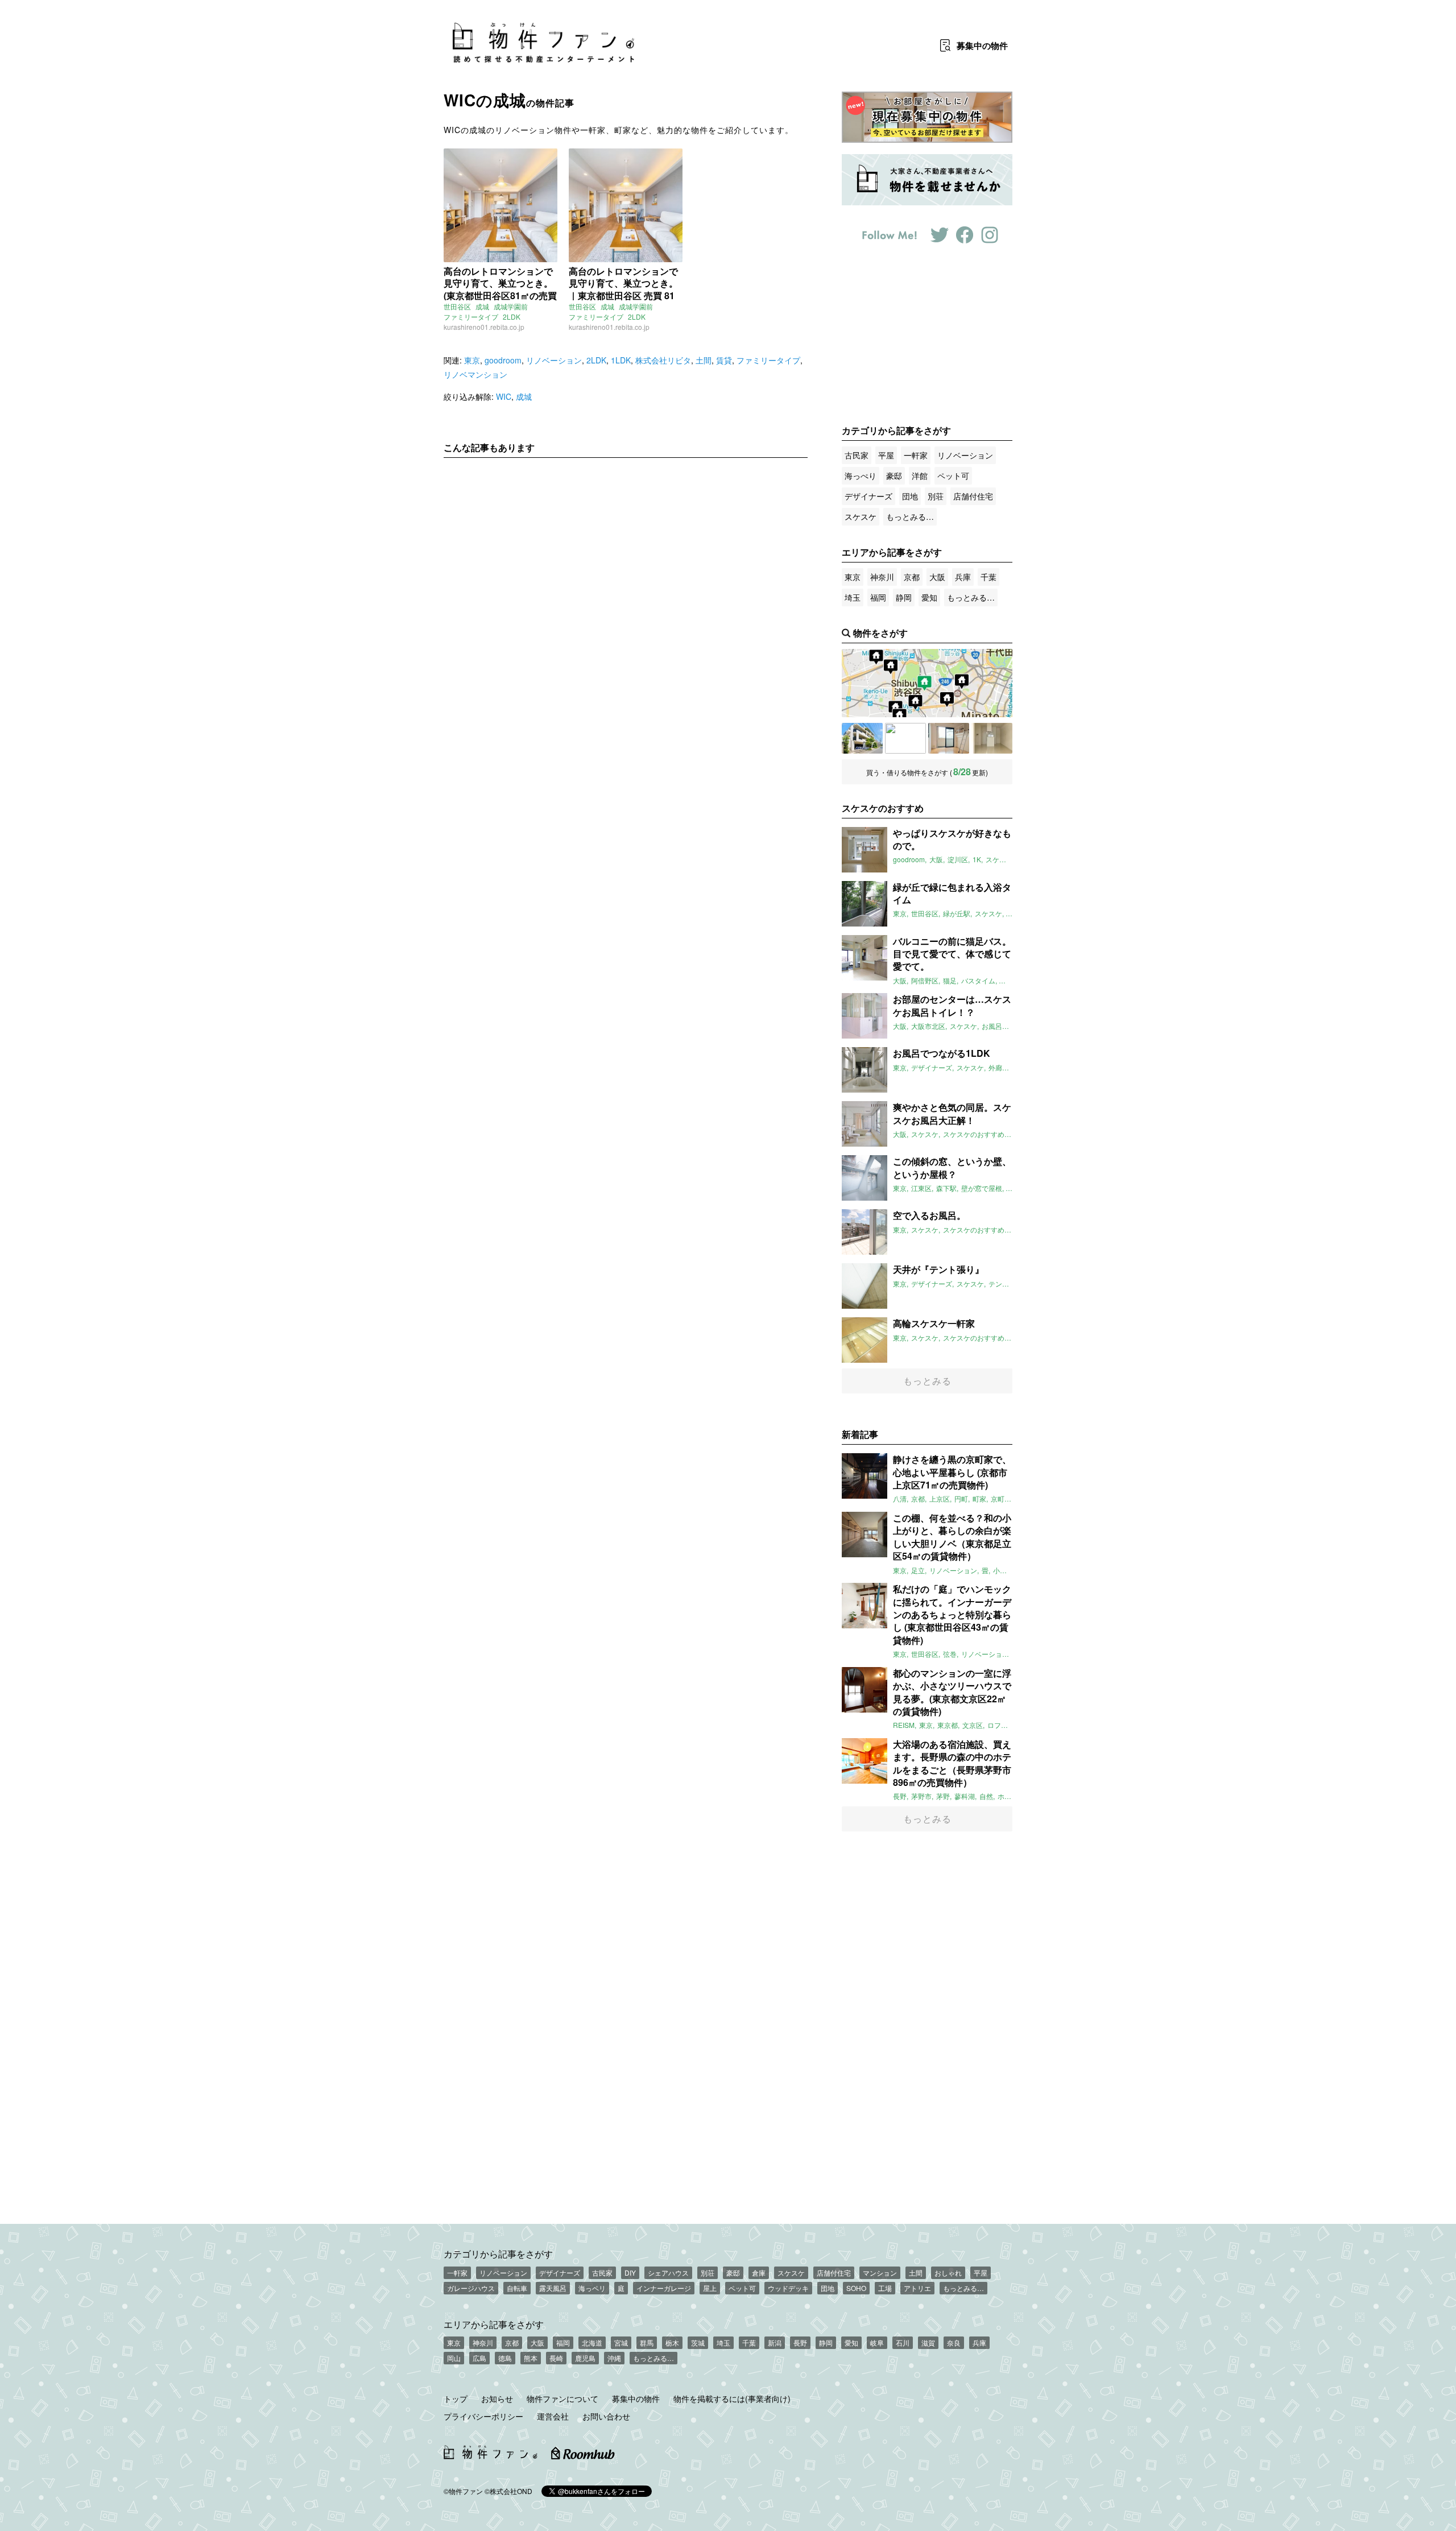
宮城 (621, 2342)
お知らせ (497, 2398)
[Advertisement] (626, 573)
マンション (880, 2272)
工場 (885, 2288)
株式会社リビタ (663, 360)
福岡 (878, 597)
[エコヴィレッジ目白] (862, 738)
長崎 (556, 2358)
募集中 (982, 46)
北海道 (592, 2342)
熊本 (531, 2358)
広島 (479, 2358)
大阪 (937, 577)
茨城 (698, 2342)
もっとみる (927, 1381)
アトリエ (917, 2288)
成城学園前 (511, 306)
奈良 (954, 2342)
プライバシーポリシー (483, 2416)
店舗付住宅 (973, 496)
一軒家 (916, 455)
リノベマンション (475, 374)
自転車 (517, 2288)
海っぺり (861, 475)
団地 (910, 496)
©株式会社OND (508, 2491)
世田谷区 (457, 306)
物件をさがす (880, 633)
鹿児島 (585, 2358)
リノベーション (554, 360)
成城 (482, 306)
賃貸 (724, 360)
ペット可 (953, 475)
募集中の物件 (636, 2398)
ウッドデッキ (788, 2288)
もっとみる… (910, 516)
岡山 (454, 2358)
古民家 (857, 455)
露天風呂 (553, 2288)
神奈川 (882, 577)
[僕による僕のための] (992, 738)
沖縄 (614, 2358)
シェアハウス (668, 2272)
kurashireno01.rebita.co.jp (484, 327)
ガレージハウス (471, 2288)
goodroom (503, 360)
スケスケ (861, 516)
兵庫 (963, 577)
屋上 (710, 2288)
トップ (456, 2398)
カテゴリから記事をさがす (498, 2253)
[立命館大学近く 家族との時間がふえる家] (905, 738)
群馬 (647, 2342)
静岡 (904, 597)
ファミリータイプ (471, 317)
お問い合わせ (606, 2416)
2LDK (512, 317)
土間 (704, 360)
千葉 (988, 577)
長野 (800, 2342)
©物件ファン (463, 2491)
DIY (630, 2272)
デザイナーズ (868, 496)
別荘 (936, 496)
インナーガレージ (664, 2288)
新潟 (775, 2342)
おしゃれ (948, 2272)
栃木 (672, 2342)
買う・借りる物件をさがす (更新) (927, 772)
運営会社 (553, 2416)
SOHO (856, 2288)
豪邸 (894, 475)
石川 (903, 2342)
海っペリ (592, 2288)
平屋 (886, 455)
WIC (504, 396)
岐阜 (877, 2342)
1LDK (621, 360)
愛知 (929, 597)
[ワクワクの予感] (949, 738)
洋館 (920, 475)
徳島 (505, 2358)
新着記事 (860, 1434)
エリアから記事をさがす (494, 2324)
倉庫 (759, 2272)
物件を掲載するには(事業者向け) (732, 2398)
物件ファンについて (562, 2398)
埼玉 (853, 597)
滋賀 (928, 2342)
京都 (912, 577)
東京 (472, 360)
